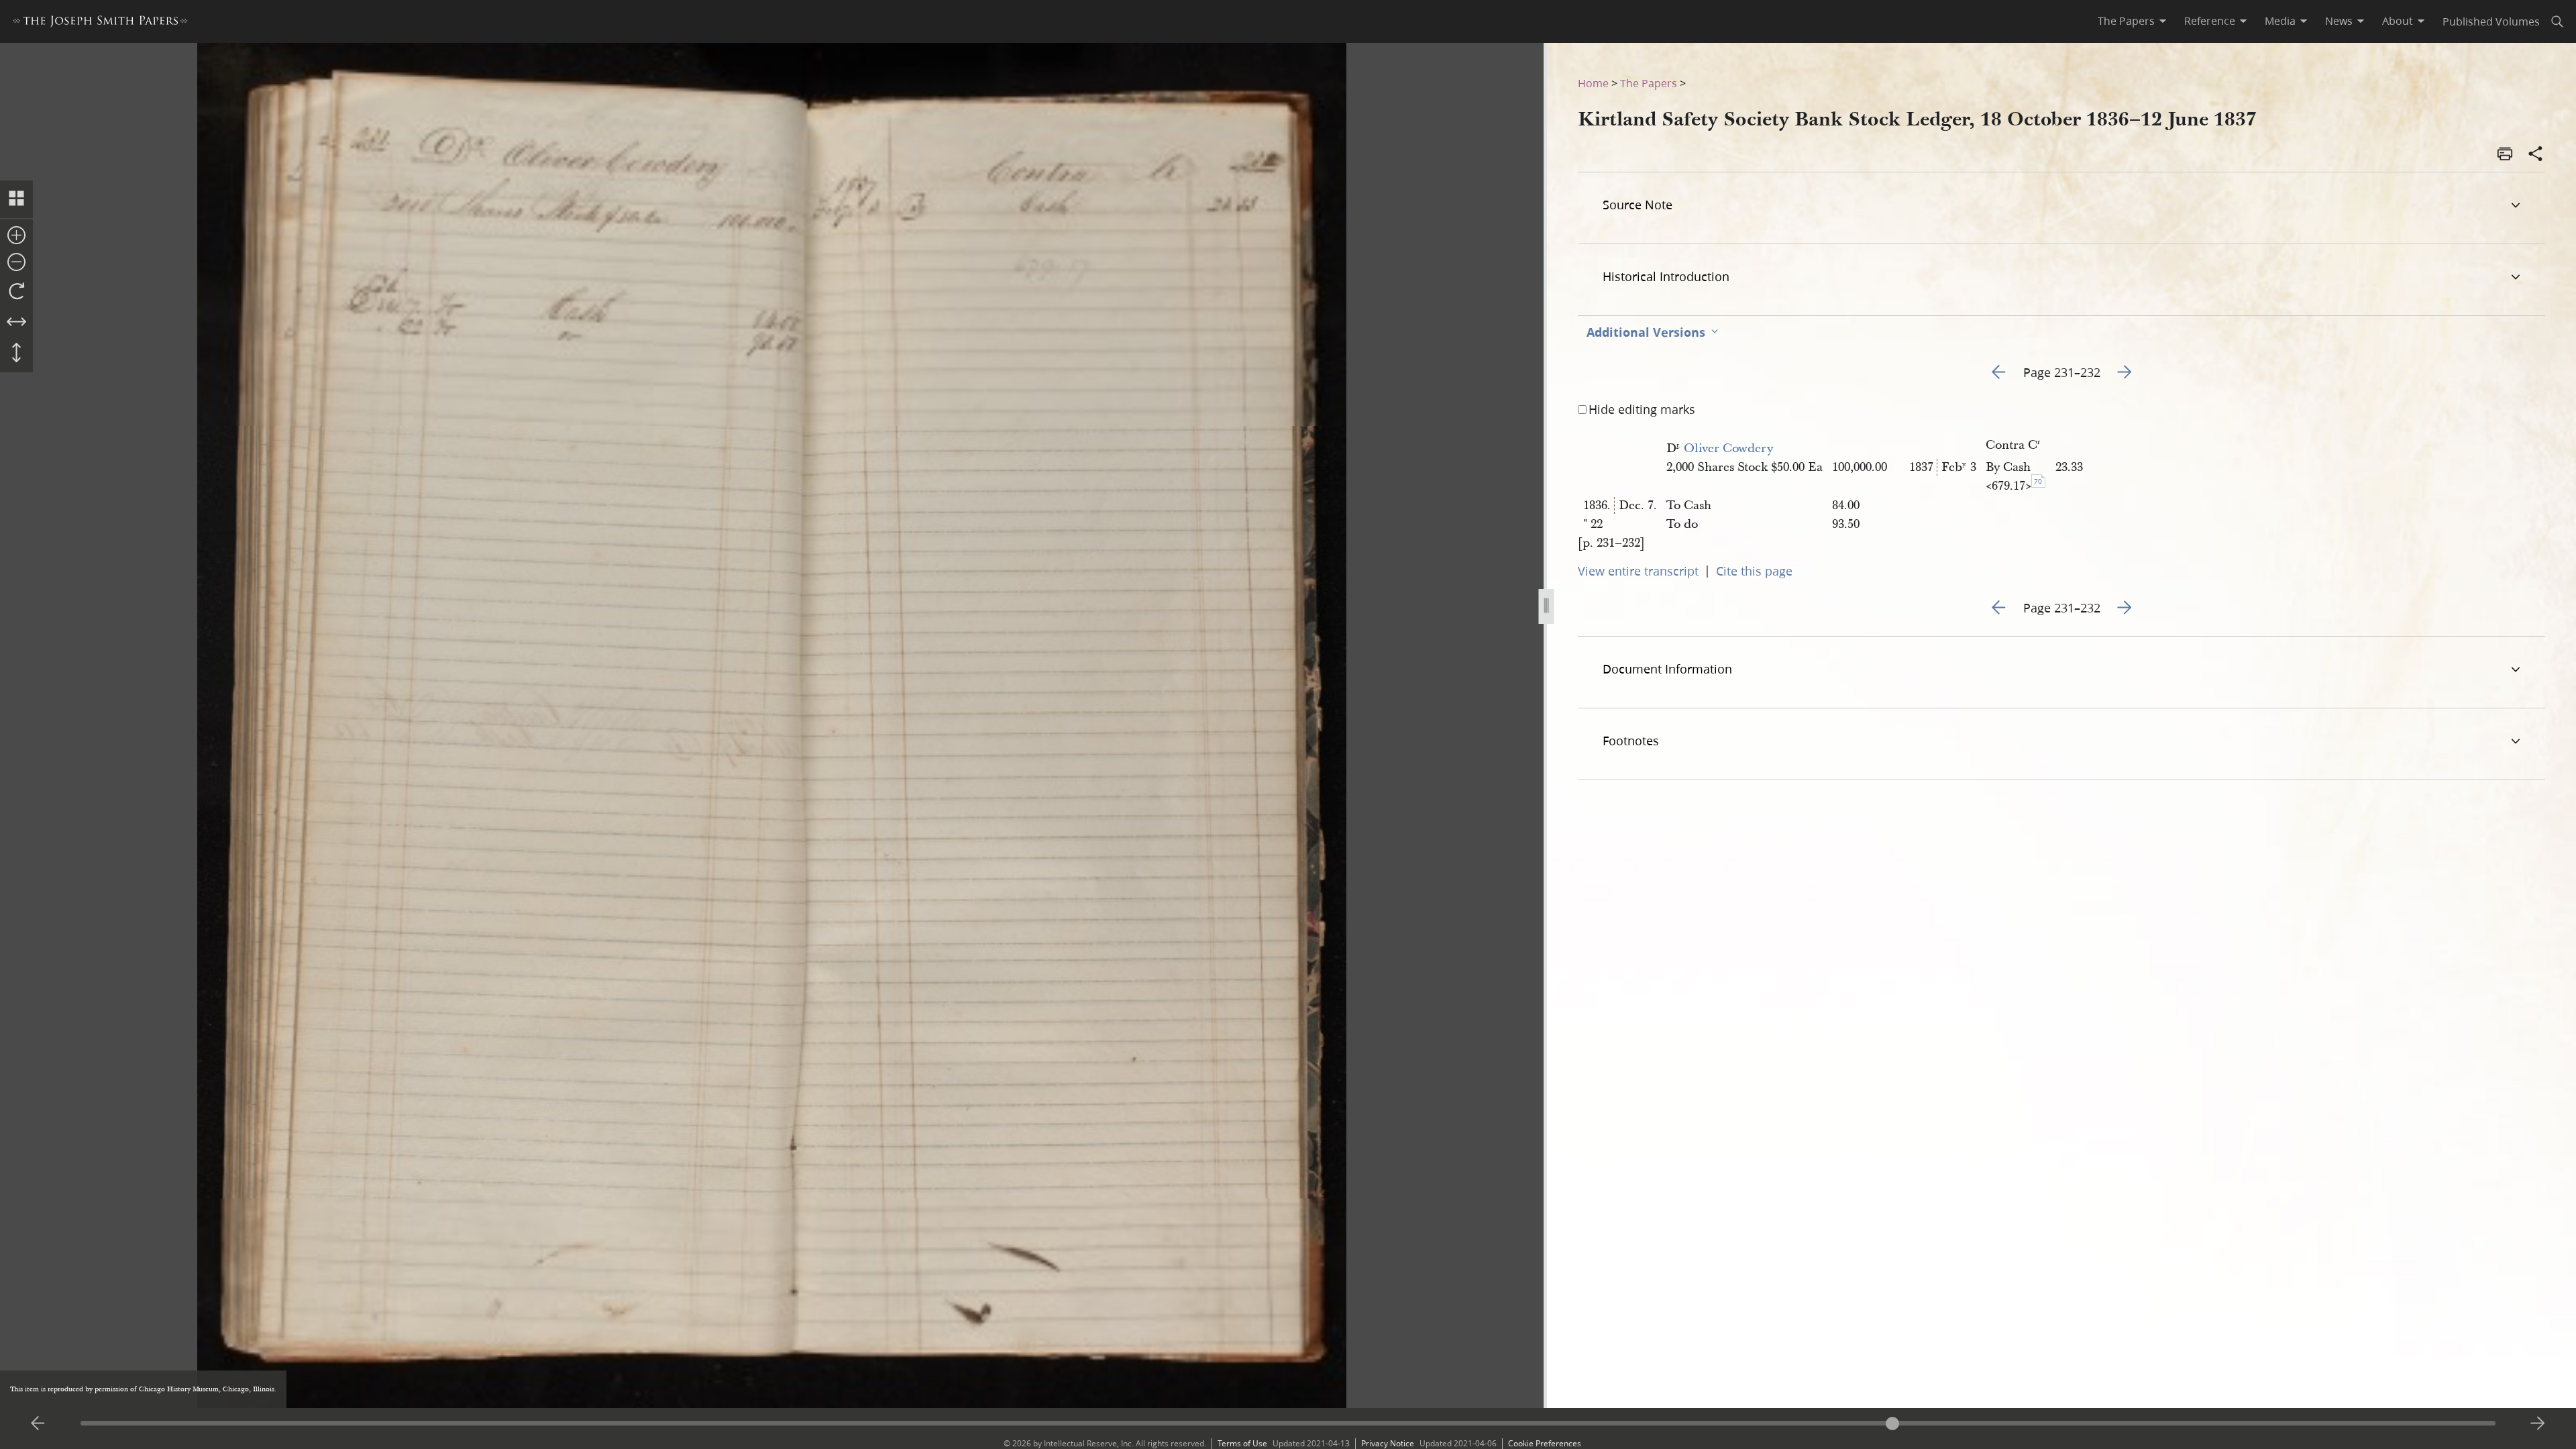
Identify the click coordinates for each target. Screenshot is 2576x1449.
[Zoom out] (16, 263)
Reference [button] (2210, 21)
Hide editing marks (1642, 409)
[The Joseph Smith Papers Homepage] (100, 23)
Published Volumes (2491, 21)
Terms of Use (1242, 1443)
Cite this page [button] (1754, 571)
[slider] (1288, 1423)
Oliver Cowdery (1728, 448)
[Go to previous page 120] (38, 1424)
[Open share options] (2536, 155)
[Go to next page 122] (2538, 1424)
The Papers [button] (2126, 21)
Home (1593, 83)
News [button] (2339, 21)
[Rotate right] (16, 292)
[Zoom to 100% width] (16, 323)
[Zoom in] (16, 236)
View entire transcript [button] (1638, 571)
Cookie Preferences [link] (1545, 1443)
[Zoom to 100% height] (16, 354)
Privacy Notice (1388, 1443)
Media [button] (2280, 21)
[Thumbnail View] (16, 199)
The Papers (1649, 83)
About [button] (2398, 21)
